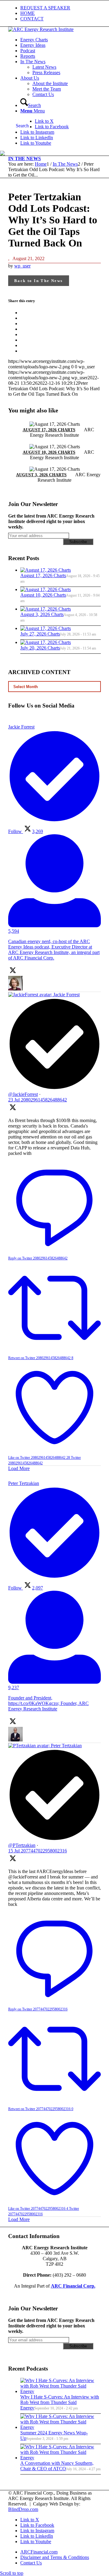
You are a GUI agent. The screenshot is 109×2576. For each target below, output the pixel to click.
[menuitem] (61, 8)
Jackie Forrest (66, 995)
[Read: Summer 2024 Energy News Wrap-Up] (61, 2427)
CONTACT (32, 19)
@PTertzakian (22, 1845)
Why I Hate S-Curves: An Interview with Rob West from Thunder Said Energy (60, 2402)
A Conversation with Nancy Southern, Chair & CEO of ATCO (57, 2466)
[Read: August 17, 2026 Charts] (46, 570)
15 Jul (38, 1851)
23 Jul (38, 1100)
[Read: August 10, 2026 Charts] (46, 589)
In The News (25, 158)
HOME (28, 13)
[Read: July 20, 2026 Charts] (46, 642)
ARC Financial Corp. (73, 2286)
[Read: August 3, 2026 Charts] (46, 609)
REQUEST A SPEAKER (45, 8)
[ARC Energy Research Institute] (41, 29)
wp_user (22, 266)
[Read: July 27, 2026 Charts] (46, 628)
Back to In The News (39, 281)
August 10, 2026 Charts (49, 452)
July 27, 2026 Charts (40, 634)
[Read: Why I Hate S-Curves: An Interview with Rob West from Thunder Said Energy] (61, 2391)
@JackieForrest (23, 1094)
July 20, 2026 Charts (40, 648)
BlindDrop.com (23, 2509)
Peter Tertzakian (66, 1746)
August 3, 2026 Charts (41, 475)
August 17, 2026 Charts (49, 430)
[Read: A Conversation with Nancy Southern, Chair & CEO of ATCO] (61, 2458)
